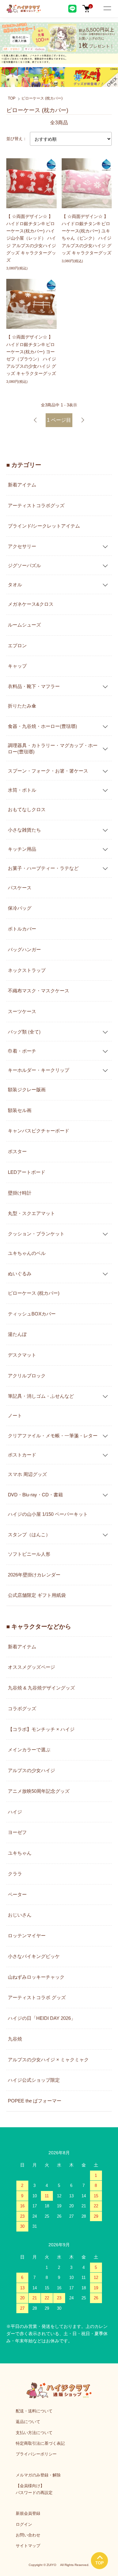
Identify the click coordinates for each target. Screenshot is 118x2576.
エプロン (17, 645)
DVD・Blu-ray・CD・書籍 (35, 1494)
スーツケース (22, 1011)
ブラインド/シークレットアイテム (44, 526)
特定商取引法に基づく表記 (40, 2443)
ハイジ (15, 1812)
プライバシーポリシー (36, 2454)
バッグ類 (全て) (24, 1031)
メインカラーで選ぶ (29, 1750)
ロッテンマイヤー (27, 1936)
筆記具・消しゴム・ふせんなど (41, 1396)
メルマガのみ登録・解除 (38, 2475)
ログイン (24, 2524)
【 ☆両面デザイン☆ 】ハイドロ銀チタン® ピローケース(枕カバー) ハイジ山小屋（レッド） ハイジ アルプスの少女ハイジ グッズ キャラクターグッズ (31, 238)
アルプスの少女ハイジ (31, 1770)
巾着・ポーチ (22, 1051)
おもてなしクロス (27, 809)
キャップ (17, 666)
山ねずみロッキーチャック (36, 1977)
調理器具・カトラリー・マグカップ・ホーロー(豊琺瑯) (53, 748)
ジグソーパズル (24, 565)
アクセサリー (22, 546)
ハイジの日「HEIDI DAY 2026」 (42, 2018)
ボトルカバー (22, 929)
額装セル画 (20, 1110)
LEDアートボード (27, 1172)
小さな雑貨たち (24, 830)
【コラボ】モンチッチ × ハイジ (41, 1729)
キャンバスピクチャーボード (39, 1131)
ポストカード (22, 1454)
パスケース (20, 888)
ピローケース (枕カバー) (42, 98)
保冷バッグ (20, 908)
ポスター (17, 1151)
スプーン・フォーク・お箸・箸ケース (48, 770)
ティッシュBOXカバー (32, 1314)
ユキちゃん (20, 1853)
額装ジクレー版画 (27, 1090)
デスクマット (22, 1355)
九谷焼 (15, 2039)
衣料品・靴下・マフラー (34, 686)
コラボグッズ (22, 1708)
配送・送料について (34, 2411)
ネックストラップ (27, 970)
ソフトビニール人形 (29, 1554)
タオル (15, 584)
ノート (15, 1415)
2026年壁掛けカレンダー (34, 1575)
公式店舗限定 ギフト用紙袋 (37, 1595)
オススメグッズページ (31, 1667)
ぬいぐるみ (20, 1273)
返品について (28, 2422)
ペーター (17, 1894)
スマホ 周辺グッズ (27, 1474)
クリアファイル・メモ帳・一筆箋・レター (53, 1435)
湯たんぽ (17, 1334)
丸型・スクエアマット (31, 1213)
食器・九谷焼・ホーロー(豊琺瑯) (42, 726)
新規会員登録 (28, 2513)
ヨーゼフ (17, 1832)
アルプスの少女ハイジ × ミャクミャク (48, 2060)
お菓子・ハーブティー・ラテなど (43, 868)
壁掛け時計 (20, 1193)
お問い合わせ (28, 2535)
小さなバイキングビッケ (34, 1956)
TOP (12, 98)
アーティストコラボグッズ (36, 505)
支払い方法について (34, 2433)
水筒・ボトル (22, 790)
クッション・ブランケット (36, 1233)
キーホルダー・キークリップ (39, 1070)
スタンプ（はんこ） (29, 1534)
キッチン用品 (22, 849)
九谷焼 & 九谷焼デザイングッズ (41, 1688)
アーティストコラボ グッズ (37, 1997)
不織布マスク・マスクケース (39, 991)
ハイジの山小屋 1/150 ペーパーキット (48, 1514)
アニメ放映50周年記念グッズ (39, 1791)
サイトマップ (28, 2546)
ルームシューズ (24, 625)
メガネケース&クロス (31, 604)
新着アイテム (22, 485)
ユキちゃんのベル (27, 1253)
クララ (15, 1874)
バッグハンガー (24, 949)
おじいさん (20, 1915)
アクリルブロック (27, 1376)
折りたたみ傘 (22, 706)
